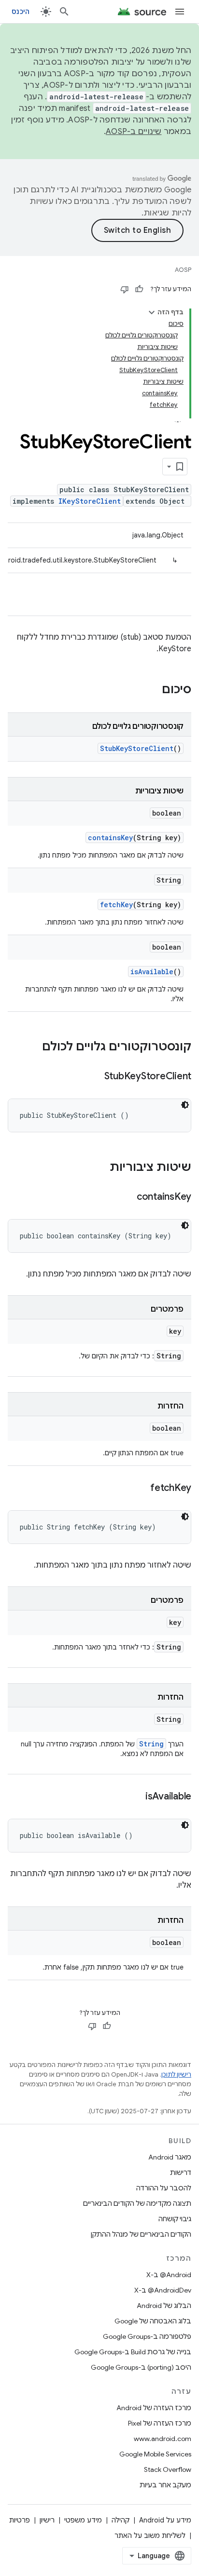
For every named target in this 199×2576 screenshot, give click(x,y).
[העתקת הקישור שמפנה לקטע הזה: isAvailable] (136, 1797)
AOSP (183, 270)
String (151, 1744)
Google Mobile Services (155, 2454)
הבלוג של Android (164, 2306)
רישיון (47, 2520)
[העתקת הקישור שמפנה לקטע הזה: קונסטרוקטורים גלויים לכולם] (32, 1047)
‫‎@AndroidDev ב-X (163, 2290)
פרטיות (20, 2520)
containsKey (110, 838)
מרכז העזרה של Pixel (160, 2423)
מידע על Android (165, 2520)
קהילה (121, 2520)
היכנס (21, 12)
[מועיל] (139, 289)
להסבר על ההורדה (164, 2188)
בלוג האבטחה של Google (153, 2321)
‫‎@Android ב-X (169, 2275)
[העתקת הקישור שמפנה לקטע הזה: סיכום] (152, 690)
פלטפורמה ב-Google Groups (147, 2336)
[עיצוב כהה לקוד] (185, 1105)
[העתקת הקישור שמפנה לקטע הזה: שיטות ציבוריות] (100, 1168)
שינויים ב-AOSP (134, 132)
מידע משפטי (83, 2520)
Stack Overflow (168, 2469)
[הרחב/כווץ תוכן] (152, 312)
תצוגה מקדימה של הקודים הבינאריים (137, 2203)
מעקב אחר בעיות (165, 2485)
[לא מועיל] (125, 289)
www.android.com (163, 2439)
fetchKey (116, 905)
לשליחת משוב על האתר (150, 2536)
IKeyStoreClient (90, 501)
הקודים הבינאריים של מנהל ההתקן (141, 2234)
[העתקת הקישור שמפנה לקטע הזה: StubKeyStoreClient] (95, 1077)
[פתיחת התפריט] (180, 12)
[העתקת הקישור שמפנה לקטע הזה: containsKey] (127, 1197)
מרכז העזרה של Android (154, 2408)
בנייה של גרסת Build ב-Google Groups (133, 2352)
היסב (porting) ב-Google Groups (141, 2367)
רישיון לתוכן (176, 2074)
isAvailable (152, 972)
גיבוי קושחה (175, 2219)
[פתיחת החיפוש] (64, 12)
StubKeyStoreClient (137, 748)
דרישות (181, 2173)
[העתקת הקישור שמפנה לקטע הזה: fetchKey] (141, 1489)
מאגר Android (170, 2157)
